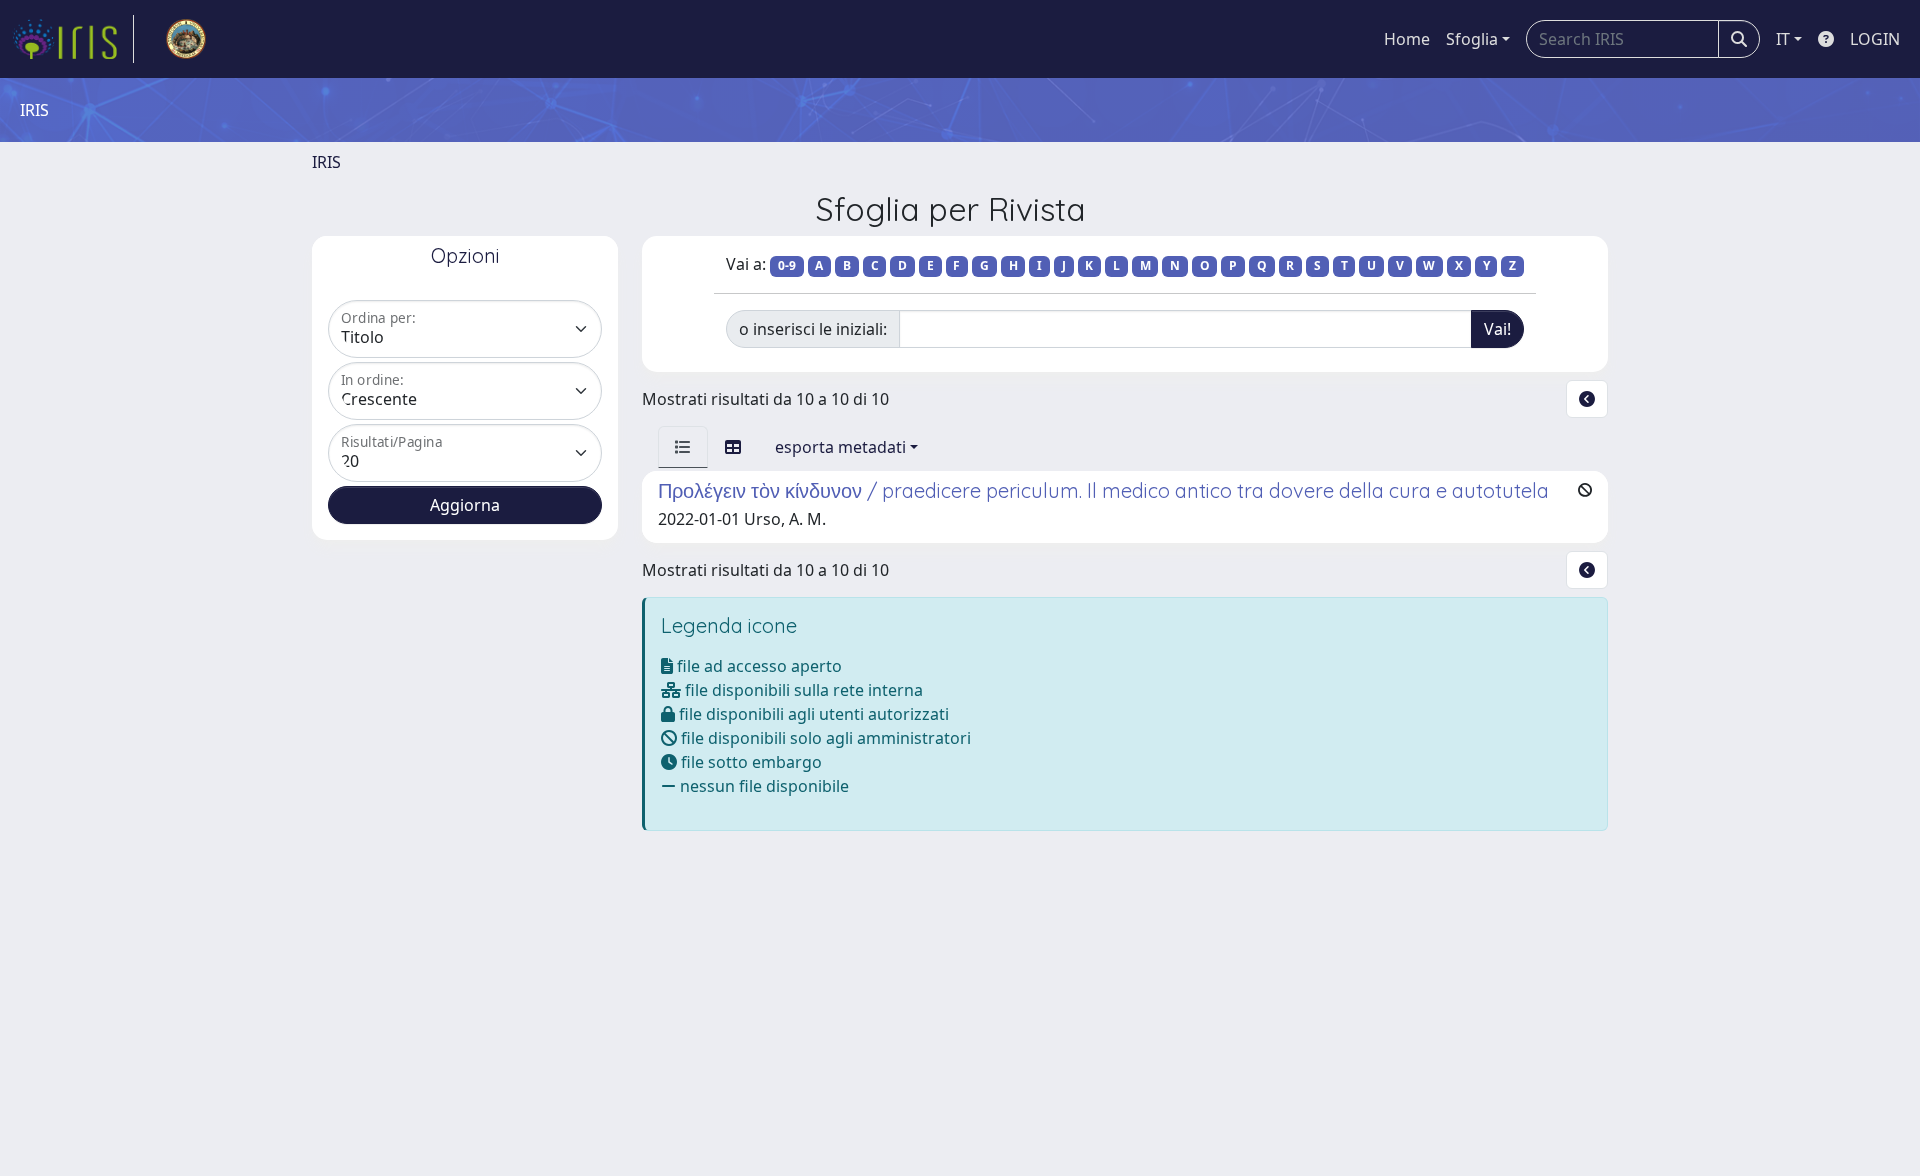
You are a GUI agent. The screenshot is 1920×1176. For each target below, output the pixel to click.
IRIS (326, 162)
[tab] (683, 447)
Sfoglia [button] (1472, 39)
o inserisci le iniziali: (813, 329)
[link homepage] (73, 39)
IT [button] (1783, 39)
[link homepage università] (186, 39)
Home (1407, 39)
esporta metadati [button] (840, 447)
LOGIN (1875, 39)
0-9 (787, 265)
